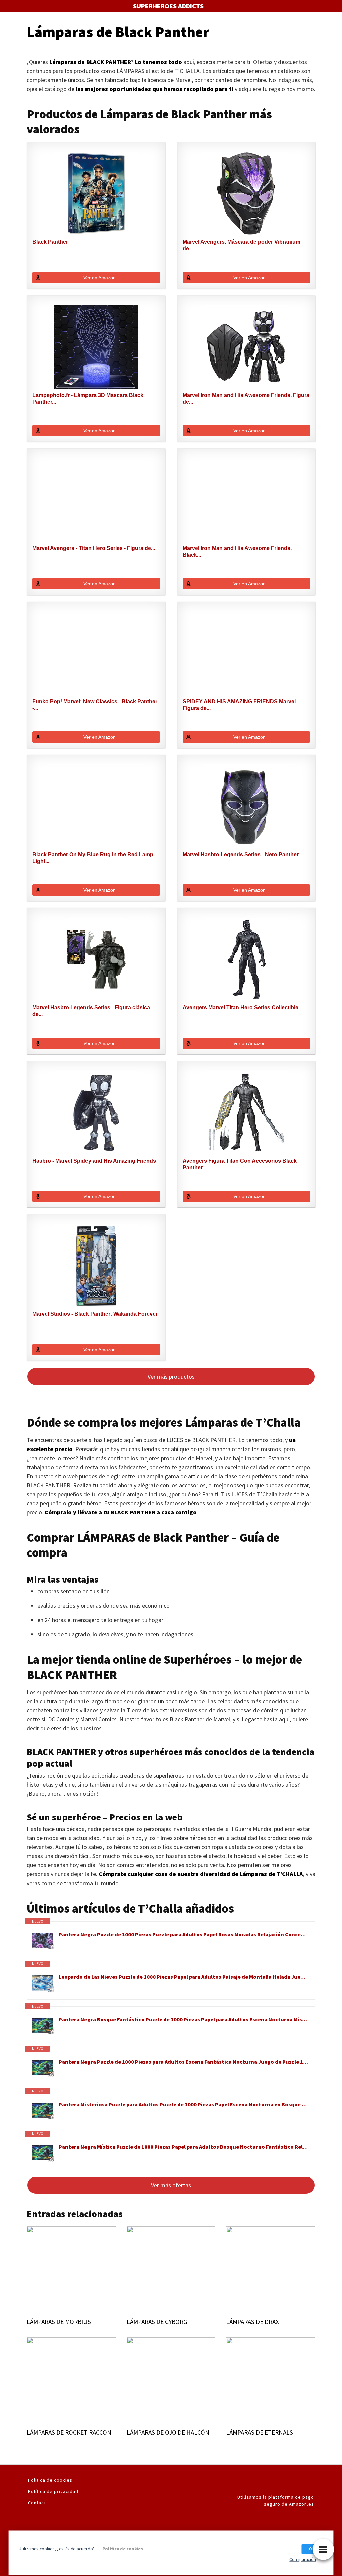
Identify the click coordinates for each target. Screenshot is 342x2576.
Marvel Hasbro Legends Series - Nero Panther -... (244, 854)
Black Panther (50, 242)
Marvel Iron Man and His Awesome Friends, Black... (237, 552)
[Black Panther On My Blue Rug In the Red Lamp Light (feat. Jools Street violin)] (96, 806)
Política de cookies (50, 2480)
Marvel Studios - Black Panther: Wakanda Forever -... (95, 1317)
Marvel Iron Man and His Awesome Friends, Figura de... (246, 398)
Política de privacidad (53, 2491)
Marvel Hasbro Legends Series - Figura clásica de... (91, 1011)
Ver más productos (171, 1376)
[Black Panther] (96, 194)
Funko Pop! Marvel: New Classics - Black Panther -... (95, 705)
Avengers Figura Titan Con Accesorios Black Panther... (240, 1164)
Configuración (302, 2559)
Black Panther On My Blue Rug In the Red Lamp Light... (93, 858)
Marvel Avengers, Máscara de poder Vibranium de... (241, 245)
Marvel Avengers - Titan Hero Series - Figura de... (94, 548)
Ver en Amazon (100, 278)
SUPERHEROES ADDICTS (168, 6)
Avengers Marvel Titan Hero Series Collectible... (242, 1008)
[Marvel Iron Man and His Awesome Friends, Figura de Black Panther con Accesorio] (246, 347)
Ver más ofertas (171, 2185)
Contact (37, 2503)
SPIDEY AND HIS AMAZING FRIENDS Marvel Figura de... (239, 705)
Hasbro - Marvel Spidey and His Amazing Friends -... (94, 1164)
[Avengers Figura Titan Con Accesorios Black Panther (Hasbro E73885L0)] (246, 1112)
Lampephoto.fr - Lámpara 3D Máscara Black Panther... (88, 398)
